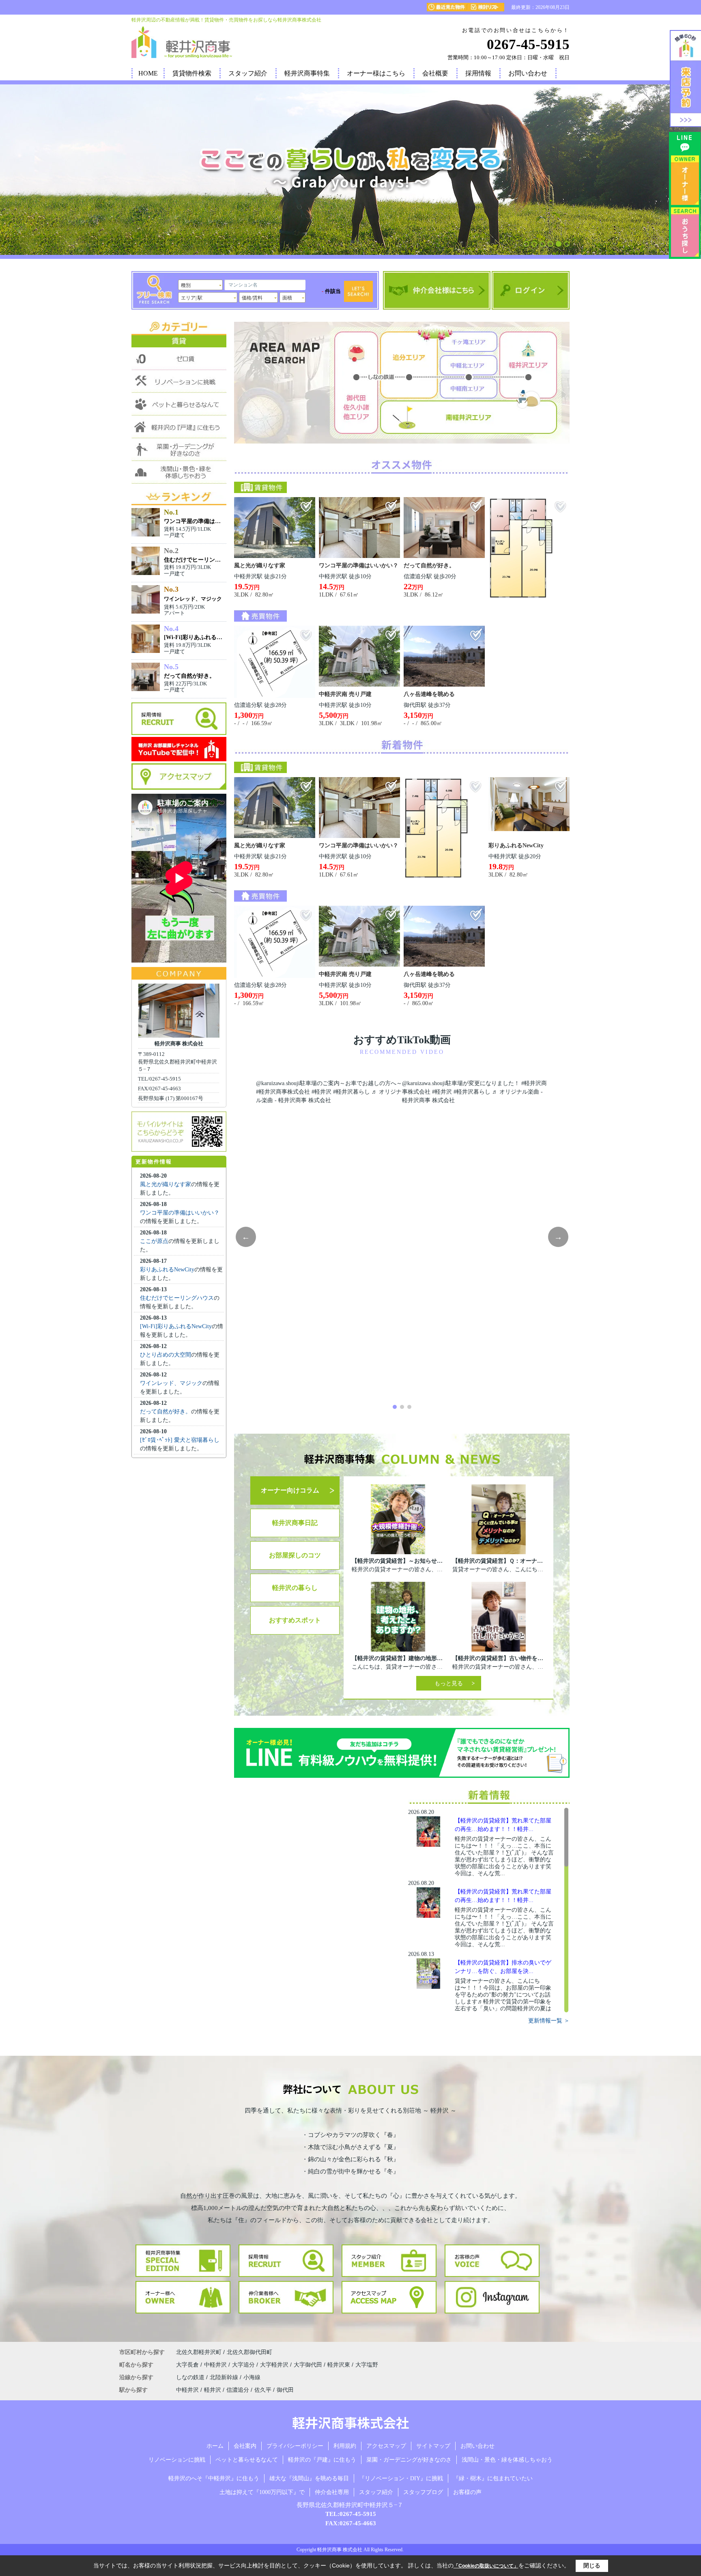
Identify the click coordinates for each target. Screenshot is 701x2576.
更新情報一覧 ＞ (549, 2021)
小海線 (252, 2377)
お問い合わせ (528, 73)
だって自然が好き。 (166, 1412)
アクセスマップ (386, 2446)
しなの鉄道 (191, 2377)
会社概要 (435, 73)
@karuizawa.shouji (278, 1083)
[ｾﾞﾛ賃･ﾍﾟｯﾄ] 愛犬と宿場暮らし (180, 1440)
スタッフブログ (423, 2492)
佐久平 (263, 2390)
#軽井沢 (321, 1092)
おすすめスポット (295, 1620)
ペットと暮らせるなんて (247, 2460)
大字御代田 (309, 2365)
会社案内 (245, 2446)
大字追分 (244, 2365)
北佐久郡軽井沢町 (199, 2352)
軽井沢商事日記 (295, 1523)
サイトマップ (433, 2446)
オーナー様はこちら (376, 73)
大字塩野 (367, 2365)
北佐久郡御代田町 (249, 2352)
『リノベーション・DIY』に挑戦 (401, 2478)
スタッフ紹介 (248, 73)
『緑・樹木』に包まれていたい (493, 2478)
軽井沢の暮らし (295, 1588)
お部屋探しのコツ (295, 1555)
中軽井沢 (216, 2365)
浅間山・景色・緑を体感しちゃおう (507, 2460)
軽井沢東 (340, 2365)
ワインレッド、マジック (193, 599)
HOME (148, 73)
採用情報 (478, 73)
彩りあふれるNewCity (167, 1270)
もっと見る (449, 1683)
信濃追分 (238, 2390)
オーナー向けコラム (290, 1490)
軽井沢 (213, 2390)
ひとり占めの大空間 (166, 1355)
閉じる (592, 2565)
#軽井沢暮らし (352, 1092)
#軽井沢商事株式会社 (283, 1092)
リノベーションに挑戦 (177, 2460)
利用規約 (345, 2446)
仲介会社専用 (332, 2492)
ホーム (215, 2446)
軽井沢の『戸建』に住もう (322, 2460)
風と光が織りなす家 (166, 1184)
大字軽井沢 (275, 2365)
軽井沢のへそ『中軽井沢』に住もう (214, 2478)
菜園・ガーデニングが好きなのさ (409, 2460)
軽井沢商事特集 (307, 73)
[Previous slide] (246, 1237)
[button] (526, 244)
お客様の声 (467, 2492)
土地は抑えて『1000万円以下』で (262, 2492)
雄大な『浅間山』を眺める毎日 (309, 2478)
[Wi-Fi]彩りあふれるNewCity (176, 1326)
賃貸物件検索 (192, 73)
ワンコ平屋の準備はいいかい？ (180, 1213)
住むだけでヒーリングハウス (177, 1298)
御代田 (285, 2390)
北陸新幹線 (225, 2377)
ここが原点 (154, 1241)
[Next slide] (558, 1237)
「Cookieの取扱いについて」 (486, 2566)
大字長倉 (188, 2365)
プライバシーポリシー (295, 2446)
